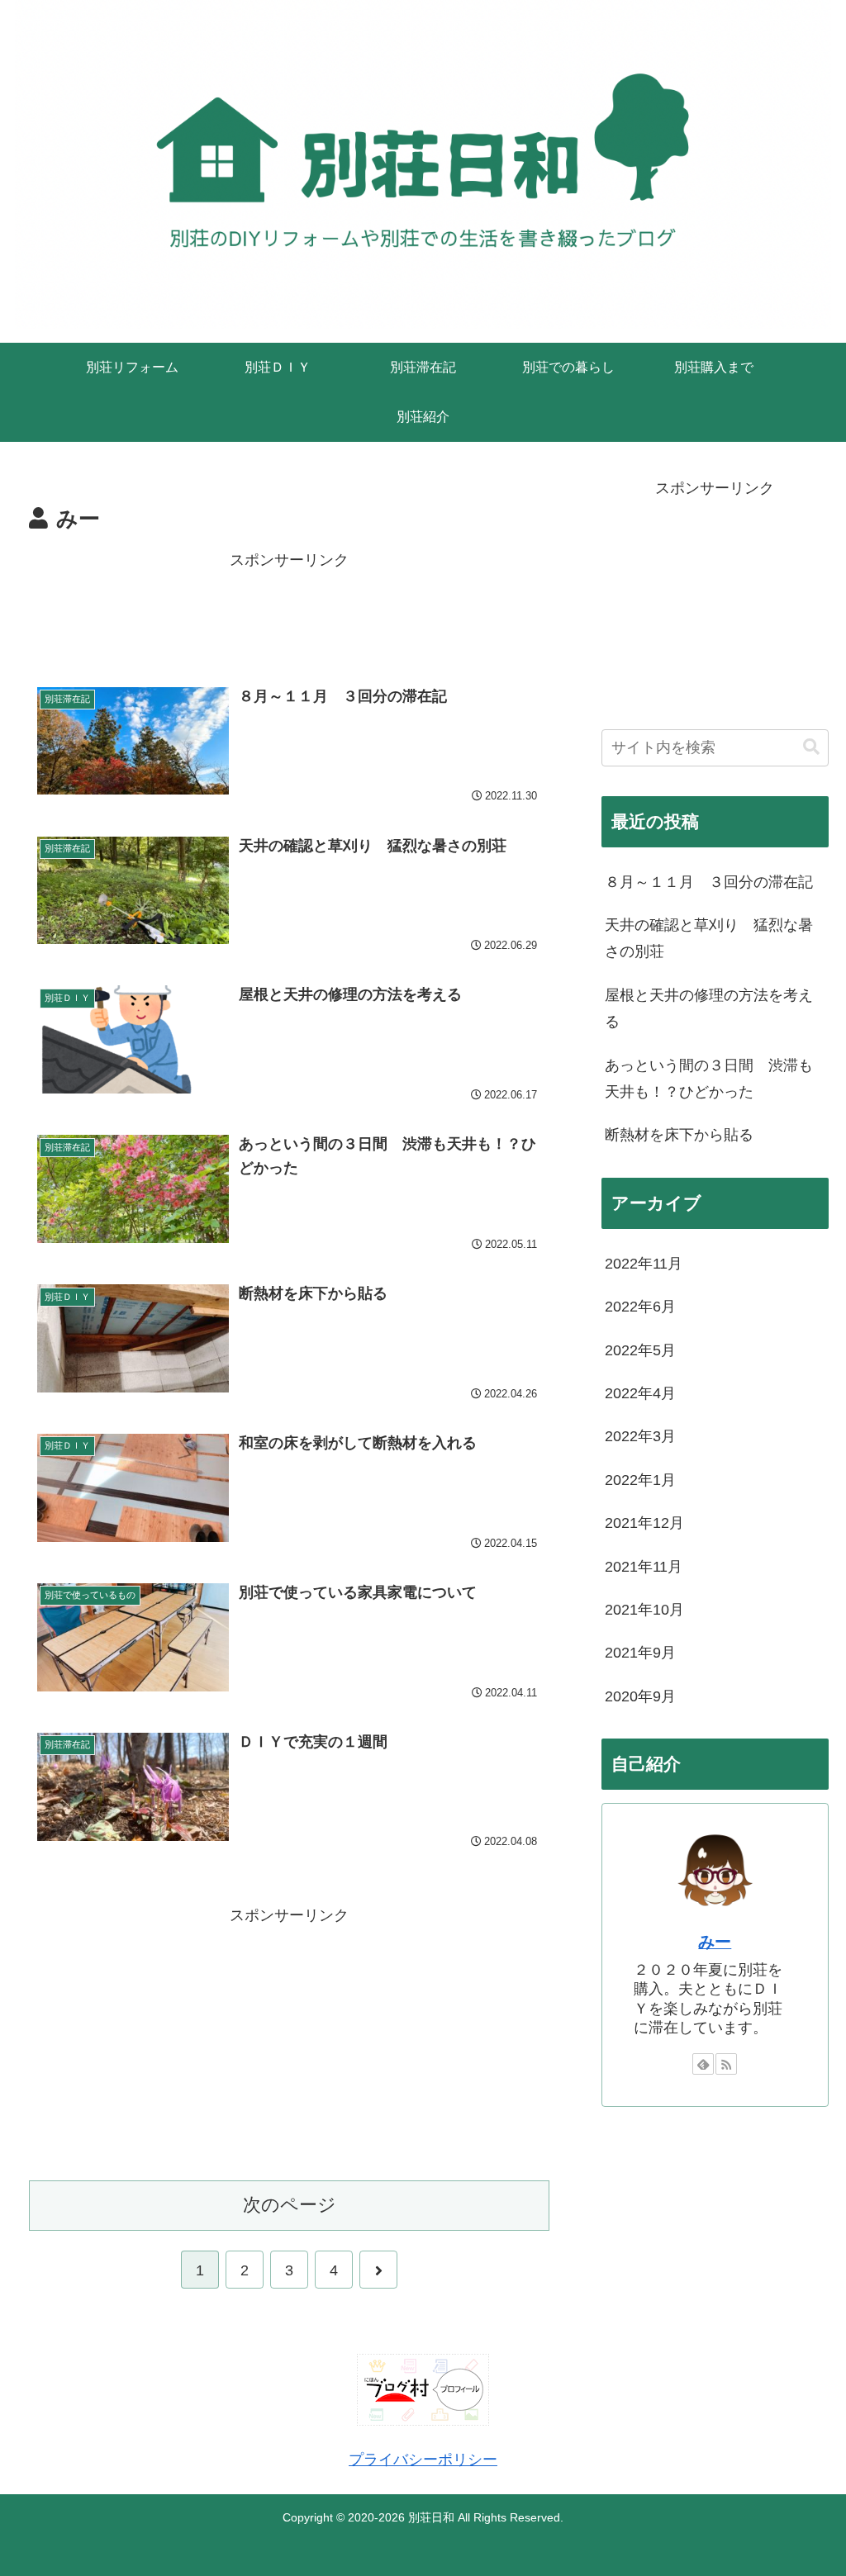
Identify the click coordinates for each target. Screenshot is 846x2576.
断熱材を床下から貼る (679, 1135)
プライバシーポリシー (423, 2460)
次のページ (290, 2205)
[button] (811, 747)
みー (715, 1942)
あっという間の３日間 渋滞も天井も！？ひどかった (709, 1079)
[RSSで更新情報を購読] (726, 2064)
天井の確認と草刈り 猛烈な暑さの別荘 (709, 938)
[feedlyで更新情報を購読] (703, 2064)
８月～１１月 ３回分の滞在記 (709, 882)
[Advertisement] (289, 614)
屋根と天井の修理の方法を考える (709, 1008)
